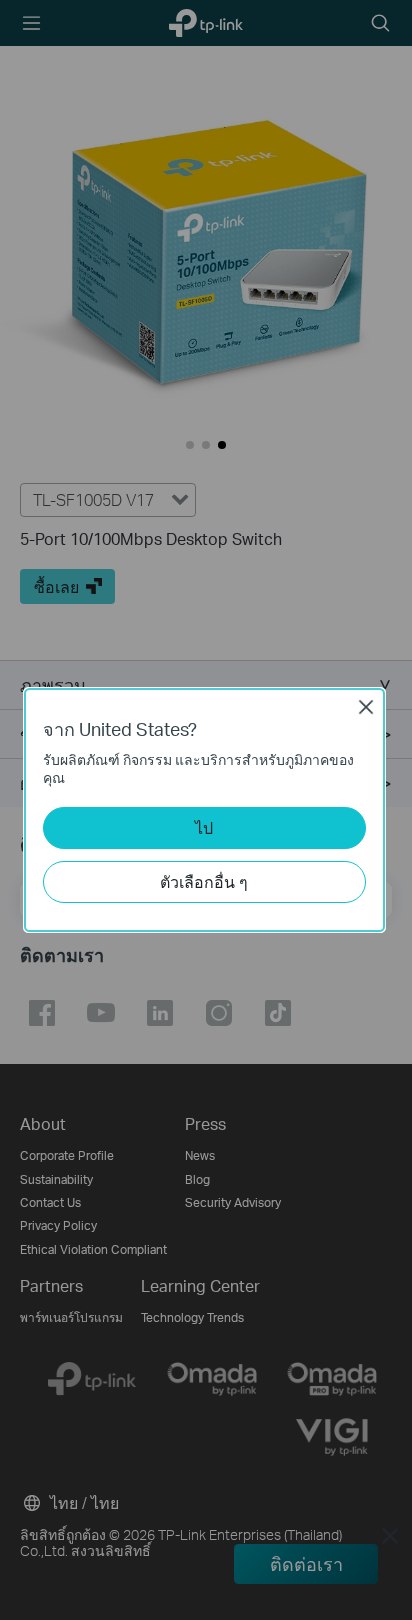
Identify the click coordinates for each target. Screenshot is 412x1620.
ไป (204, 827)
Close (366, 707)
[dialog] (206, 810)
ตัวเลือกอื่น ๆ (204, 881)
